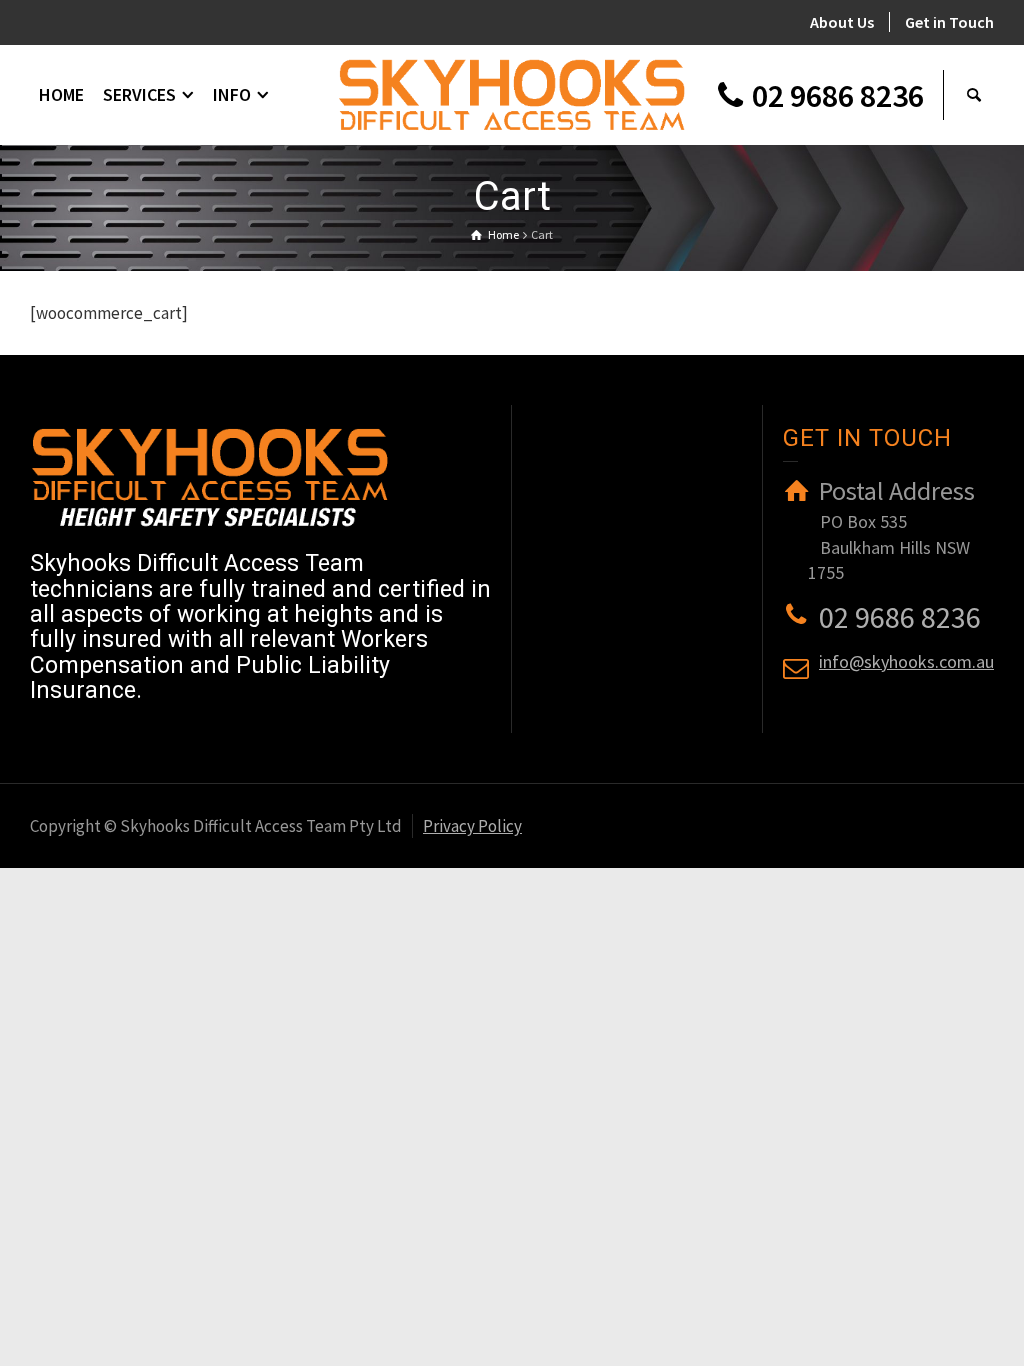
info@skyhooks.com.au (906, 661)
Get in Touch (949, 22)
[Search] (974, 95)
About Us (842, 22)
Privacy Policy (472, 826)
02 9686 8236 (838, 96)
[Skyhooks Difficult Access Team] (512, 93)
